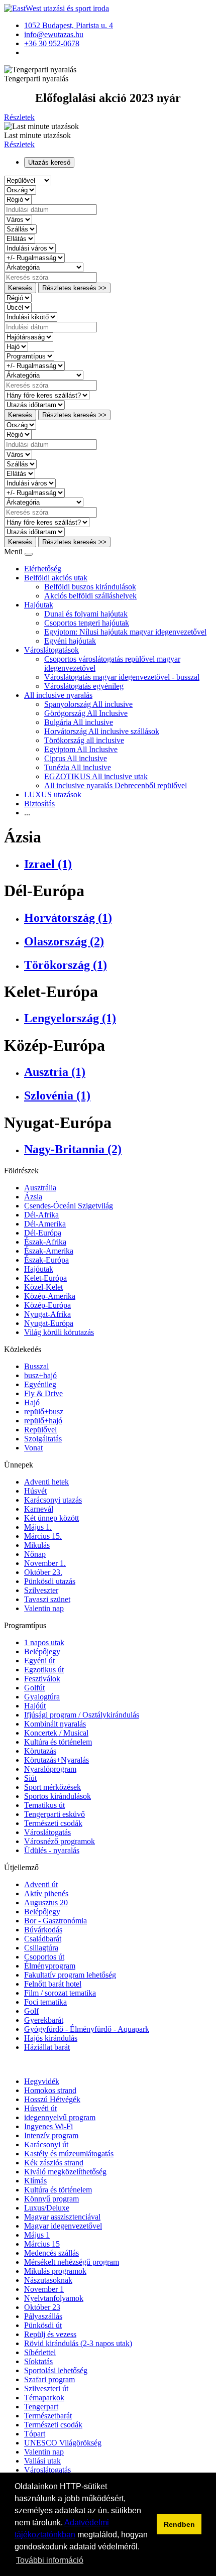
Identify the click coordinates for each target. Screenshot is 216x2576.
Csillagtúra (41, 1948)
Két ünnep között (51, 1518)
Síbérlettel (40, 2352)
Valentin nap (44, 1608)
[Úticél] (18, 307)
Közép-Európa (47, 1305)
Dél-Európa (43, 1233)
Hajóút (35, 1706)
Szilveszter (41, 1590)
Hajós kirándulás (51, 2038)
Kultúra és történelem (58, 1742)
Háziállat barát (47, 2047)
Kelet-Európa (45, 1278)
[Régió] (18, 199)
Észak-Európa (46, 1260)
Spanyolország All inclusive (88, 704)
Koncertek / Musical (56, 1733)
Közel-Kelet (43, 1287)
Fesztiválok (42, 1679)
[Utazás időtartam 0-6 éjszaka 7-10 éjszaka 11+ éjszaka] (34, 404)
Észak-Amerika (49, 1251)
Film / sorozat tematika (60, 1993)
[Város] (18, 219)
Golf (31, 2011)
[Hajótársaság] (29, 337)
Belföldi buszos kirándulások (90, 587)
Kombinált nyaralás (55, 1724)
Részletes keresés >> (74, 288)
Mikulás (37, 1545)
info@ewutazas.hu (54, 34)
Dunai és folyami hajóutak (86, 614)
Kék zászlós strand (54, 2163)
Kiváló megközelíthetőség (65, 2172)
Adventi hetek (46, 1482)
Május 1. (38, 1527)
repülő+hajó (43, 1421)
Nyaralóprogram (50, 1769)
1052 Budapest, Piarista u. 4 (69, 25)
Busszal (36, 1366)
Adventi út (41, 1884)
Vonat (33, 1448)
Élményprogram (50, 1966)
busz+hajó (40, 1375)
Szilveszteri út (46, 2388)
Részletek (19, 117)
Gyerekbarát (44, 2020)
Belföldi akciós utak (56, 578)
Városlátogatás (47, 1832)
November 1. (45, 1563)
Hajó (32, 1402)
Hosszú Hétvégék (52, 2099)
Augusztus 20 (46, 1903)
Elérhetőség (43, 569)
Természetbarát (48, 2416)
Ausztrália (40, 1188)
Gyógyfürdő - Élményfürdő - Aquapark (87, 2029)
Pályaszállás (43, 2316)
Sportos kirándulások (58, 1796)
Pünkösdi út (43, 2325)
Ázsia (33, 1197)
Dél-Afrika (41, 1215)
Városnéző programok (60, 1841)
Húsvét (35, 1491)
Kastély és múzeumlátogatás (69, 2154)
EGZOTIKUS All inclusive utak (96, 776)
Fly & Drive (43, 1393)
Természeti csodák (53, 1823)
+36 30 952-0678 (52, 43)
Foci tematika (45, 2002)
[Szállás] (20, 229)
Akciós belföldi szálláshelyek (90, 596)
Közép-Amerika (50, 1296)
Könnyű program (51, 2199)
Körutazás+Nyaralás (57, 1760)
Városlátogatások (51, 650)
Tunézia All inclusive (78, 767)
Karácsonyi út (46, 2144)
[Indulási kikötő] (31, 317)
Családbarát (43, 1939)
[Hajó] (16, 346)
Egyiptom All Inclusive (81, 749)
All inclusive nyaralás (58, 695)
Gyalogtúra (42, 1697)
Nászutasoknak (48, 2280)
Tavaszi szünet (47, 1599)
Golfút (34, 1688)
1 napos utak (44, 1642)
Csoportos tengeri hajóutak (87, 623)
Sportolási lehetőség (56, 2370)
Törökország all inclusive (84, 740)
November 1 (44, 2289)
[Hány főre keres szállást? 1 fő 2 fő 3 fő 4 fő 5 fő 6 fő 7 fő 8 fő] (47, 395)
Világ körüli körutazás (59, 1332)
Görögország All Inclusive (86, 713)
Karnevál (39, 1509)
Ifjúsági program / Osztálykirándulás (82, 1715)
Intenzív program (51, 2135)
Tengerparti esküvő (55, 1814)
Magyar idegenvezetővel (63, 2226)
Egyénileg (40, 1384)
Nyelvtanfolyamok (54, 2298)
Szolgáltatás (43, 1439)
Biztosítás (39, 804)
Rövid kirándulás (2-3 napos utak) (78, 2343)
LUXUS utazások (53, 794)
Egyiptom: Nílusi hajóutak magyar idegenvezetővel (125, 632)
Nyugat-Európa (49, 1323)
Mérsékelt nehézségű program (72, 2262)
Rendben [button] (179, 2524)
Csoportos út (44, 1957)
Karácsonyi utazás (53, 1500)
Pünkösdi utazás (50, 1581)
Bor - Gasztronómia (56, 1921)
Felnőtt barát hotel (53, 1984)
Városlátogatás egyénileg (84, 686)
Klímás (35, 2181)
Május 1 (37, 2235)
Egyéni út (39, 1661)
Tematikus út (44, 1805)
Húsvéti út (40, 2108)
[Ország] (20, 190)
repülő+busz (44, 1412)
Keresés (20, 288)
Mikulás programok (55, 2271)
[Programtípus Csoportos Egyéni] (29, 356)
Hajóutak (39, 605)
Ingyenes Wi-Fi (48, 2126)
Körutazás (40, 1751)
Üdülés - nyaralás (52, 1850)
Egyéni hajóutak (70, 641)
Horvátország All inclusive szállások (102, 731)
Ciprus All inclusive (76, 758)
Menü (14, 551)
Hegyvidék (42, 2081)
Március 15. (43, 1536)
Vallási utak (42, 2461)
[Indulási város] (30, 248)
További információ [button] (50, 2560)
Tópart (35, 2434)
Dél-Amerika (45, 1224)
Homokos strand (50, 2090)
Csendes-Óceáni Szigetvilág (69, 1206)
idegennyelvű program (60, 2117)
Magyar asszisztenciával (62, 2217)
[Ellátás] (20, 238)
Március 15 (42, 2244)
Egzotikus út (44, 1670)
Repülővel (40, 1430)
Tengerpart (41, 2407)
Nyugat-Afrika (47, 1314)
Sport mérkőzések (52, 1787)
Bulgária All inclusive (79, 722)
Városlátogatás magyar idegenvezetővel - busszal (122, 677)
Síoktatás (38, 2361)
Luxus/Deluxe (47, 2208)
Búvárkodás (43, 1930)
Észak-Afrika (45, 1242)
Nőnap (35, 1554)
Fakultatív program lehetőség (70, 1975)
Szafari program (49, 2379)
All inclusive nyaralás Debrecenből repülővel (116, 785)
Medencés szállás (51, 2253)
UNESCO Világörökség (63, 2443)
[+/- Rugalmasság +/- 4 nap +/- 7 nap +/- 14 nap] (34, 257)
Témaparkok (44, 2398)
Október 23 (42, 2307)
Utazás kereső (49, 162)
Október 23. (43, 1572)
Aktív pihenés (46, 1893)
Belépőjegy (42, 1651)
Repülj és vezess (50, 2334)
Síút (30, 1778)
